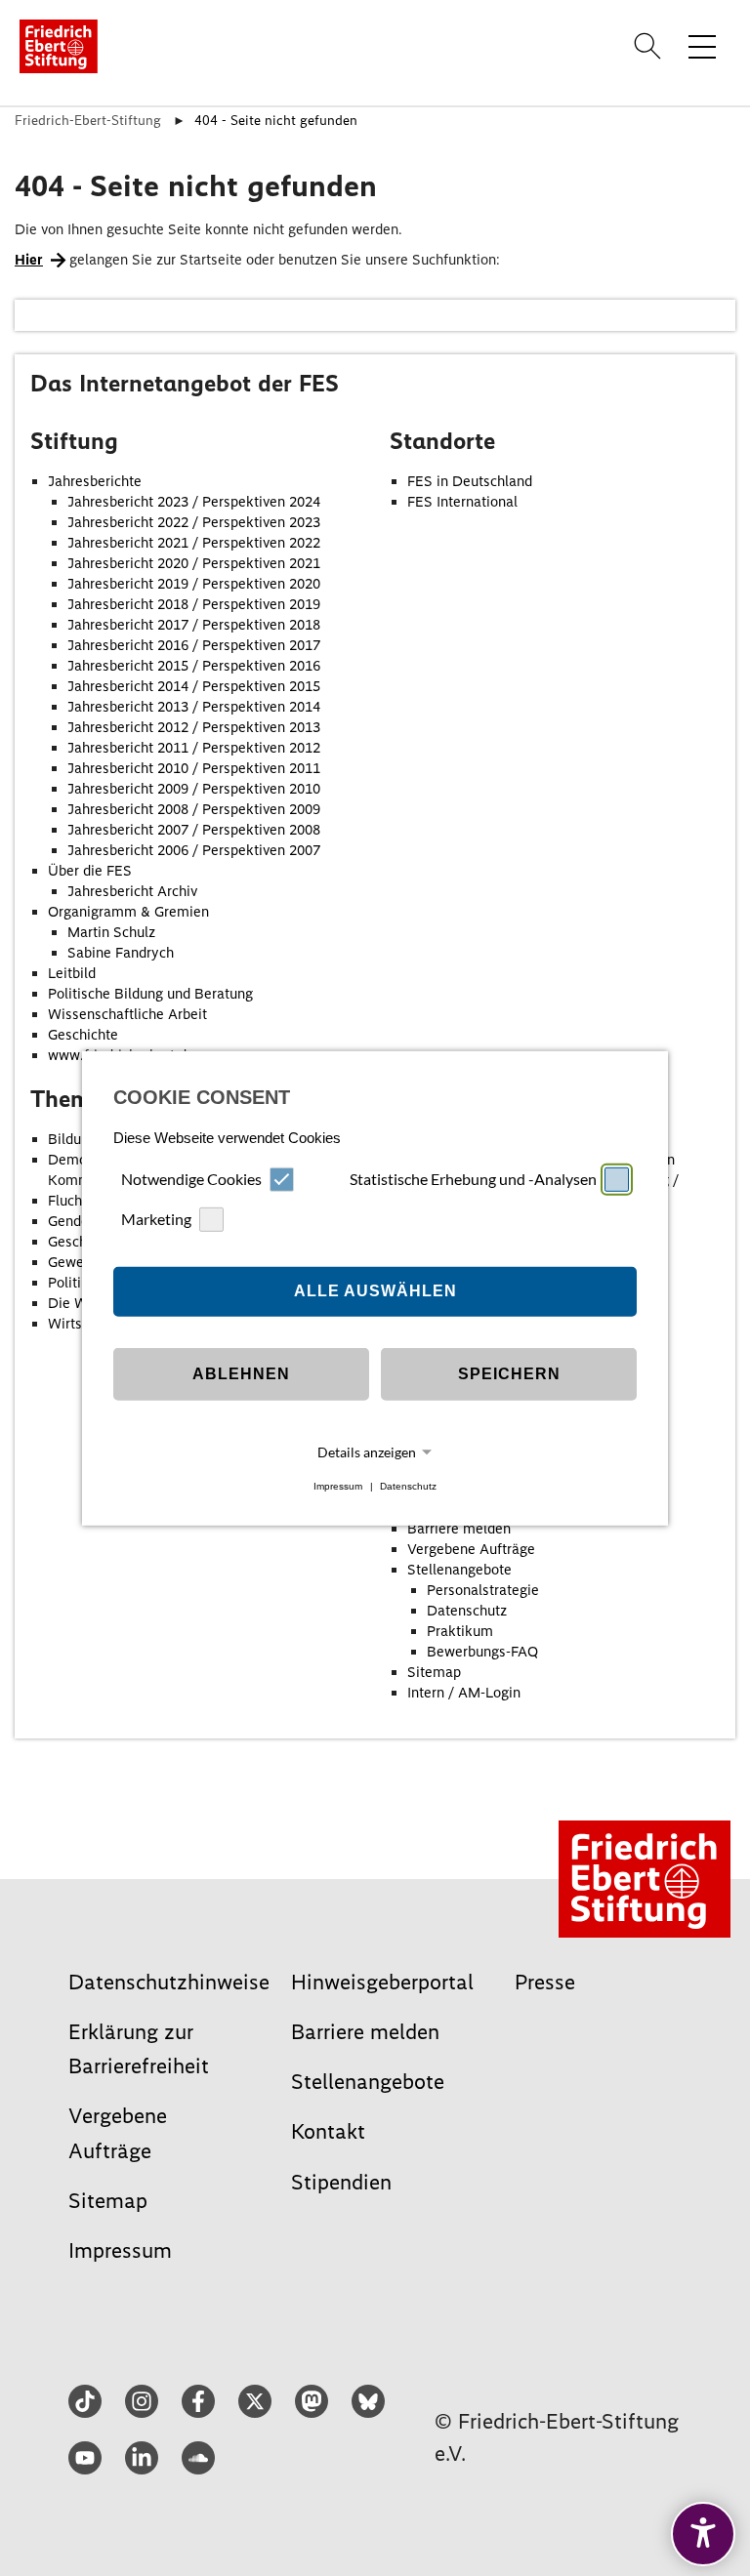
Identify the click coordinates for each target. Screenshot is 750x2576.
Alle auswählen (375, 1291)
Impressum (338, 1486)
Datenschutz (408, 1486)
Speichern (509, 1374)
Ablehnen (241, 1374)
